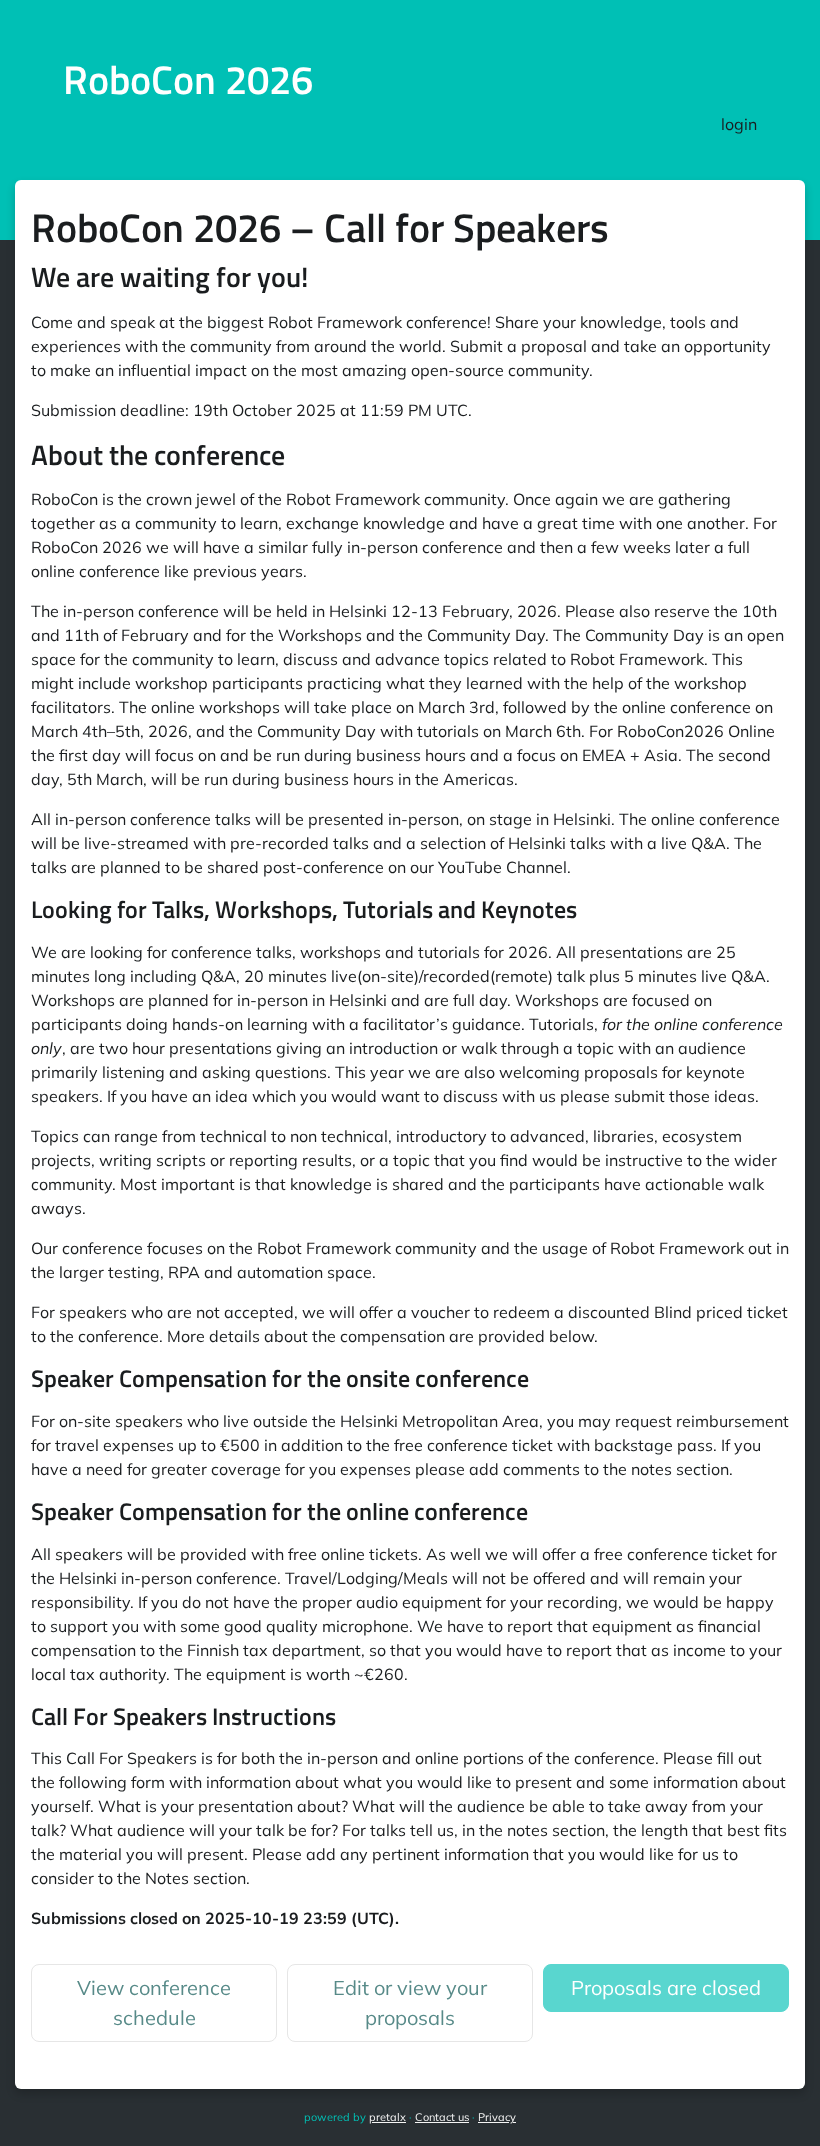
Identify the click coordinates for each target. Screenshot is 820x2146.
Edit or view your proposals (410, 2002)
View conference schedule (154, 2002)
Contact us (442, 2117)
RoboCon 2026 (188, 79)
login (739, 124)
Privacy (497, 2117)
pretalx (387, 2117)
